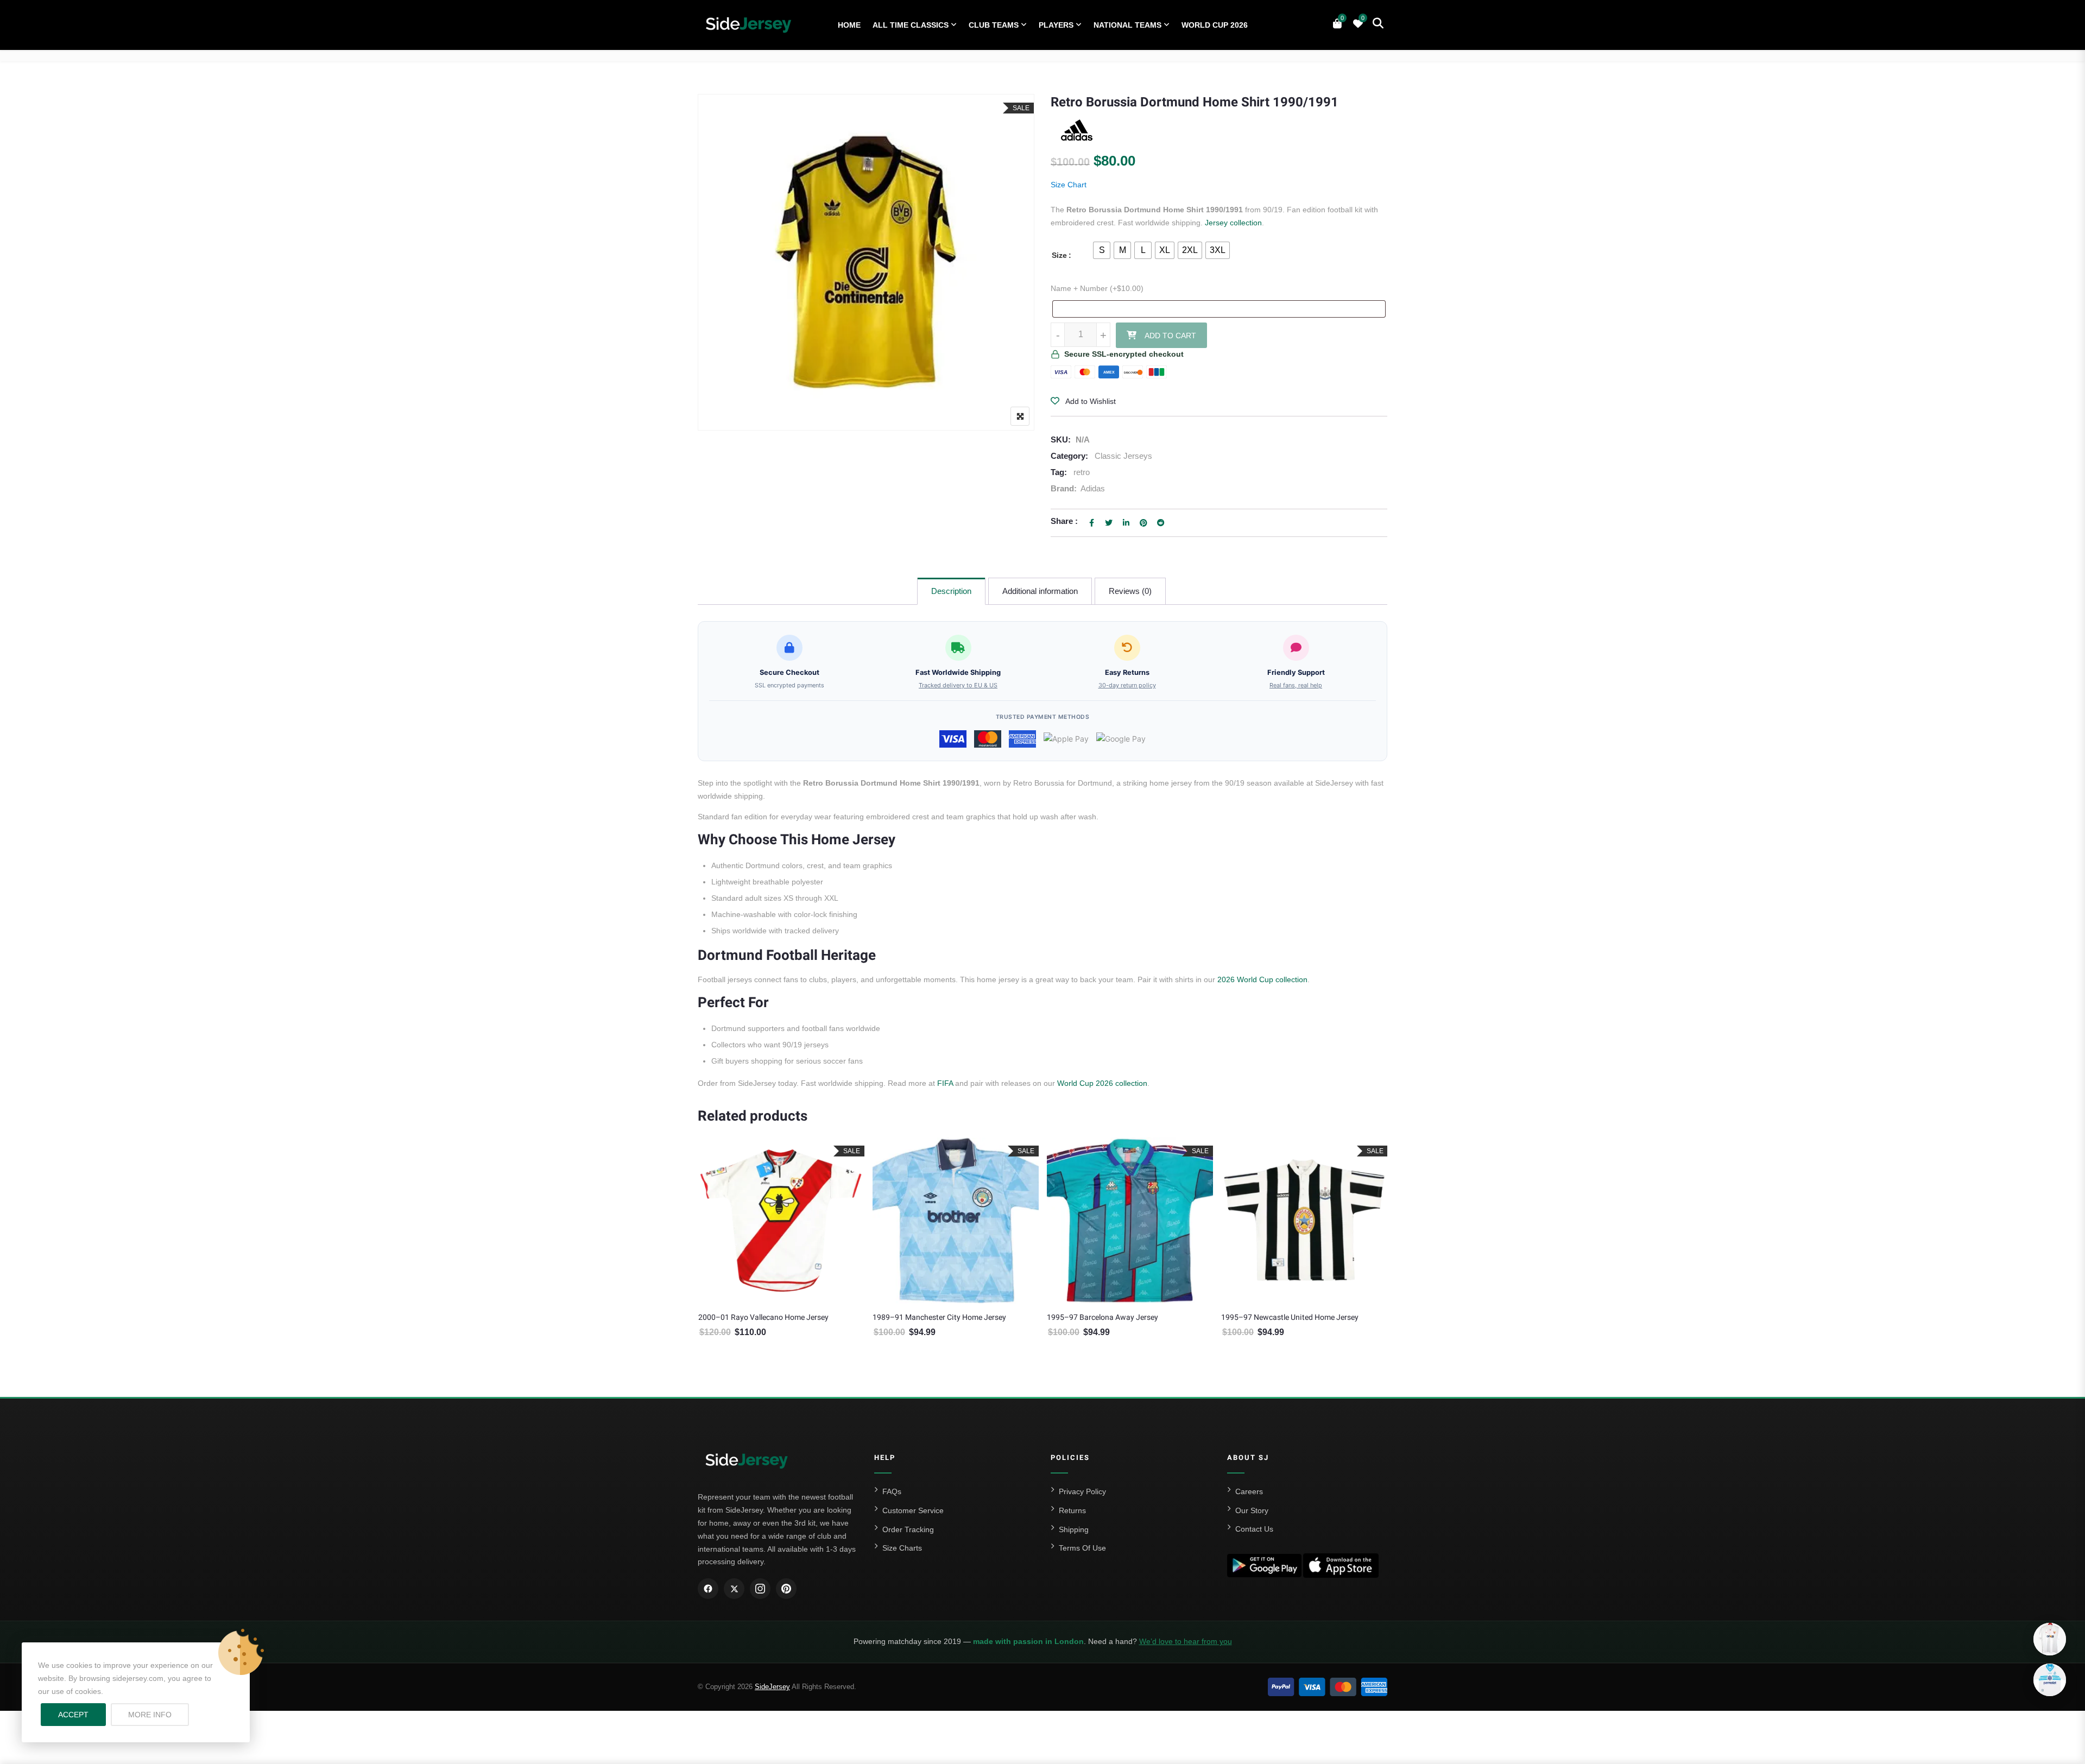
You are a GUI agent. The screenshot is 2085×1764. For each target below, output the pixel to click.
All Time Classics (911, 25)
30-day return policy (1127, 685)
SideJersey (772, 1687)
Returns (1072, 1510)
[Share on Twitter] (1109, 523)
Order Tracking (908, 1529)
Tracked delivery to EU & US (958, 685)
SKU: (1061, 440)
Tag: (1059, 472)
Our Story (1252, 1510)
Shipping (1074, 1529)
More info (159, 1714)
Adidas (1093, 488)
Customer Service (913, 1510)
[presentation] (705, 1261)
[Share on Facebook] (1091, 523)
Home (849, 25)
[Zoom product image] (1020, 416)
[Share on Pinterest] (1143, 523)
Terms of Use (1082, 1548)
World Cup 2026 (1215, 25)
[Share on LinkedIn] (1126, 523)
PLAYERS (1056, 25)
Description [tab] (951, 591)
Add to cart (1170, 336)
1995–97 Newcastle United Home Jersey (1290, 1317)
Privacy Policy (1082, 1491)
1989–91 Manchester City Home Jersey (939, 1317)
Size (1059, 255)
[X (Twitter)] (734, 1589)
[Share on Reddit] (1161, 523)
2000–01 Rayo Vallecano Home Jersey (763, 1317)
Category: (1069, 456)
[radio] (1102, 250)
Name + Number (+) (1097, 288)
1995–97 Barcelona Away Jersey (1102, 1317)
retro (1082, 472)
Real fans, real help (1296, 685)
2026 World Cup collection (1262, 979)
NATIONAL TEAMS (1127, 25)
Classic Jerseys (1123, 456)
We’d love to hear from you (1186, 1641)
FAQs (892, 1491)
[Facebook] (708, 1589)
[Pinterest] (786, 1589)
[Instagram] (760, 1589)
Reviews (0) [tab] (1130, 591)
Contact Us (1254, 1529)
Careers (1249, 1491)
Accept (73, 1715)
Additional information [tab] (1040, 591)
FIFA (945, 1083)
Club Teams (994, 25)
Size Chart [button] (1069, 185)
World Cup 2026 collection (1102, 1083)
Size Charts (902, 1548)
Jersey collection (1233, 223)
